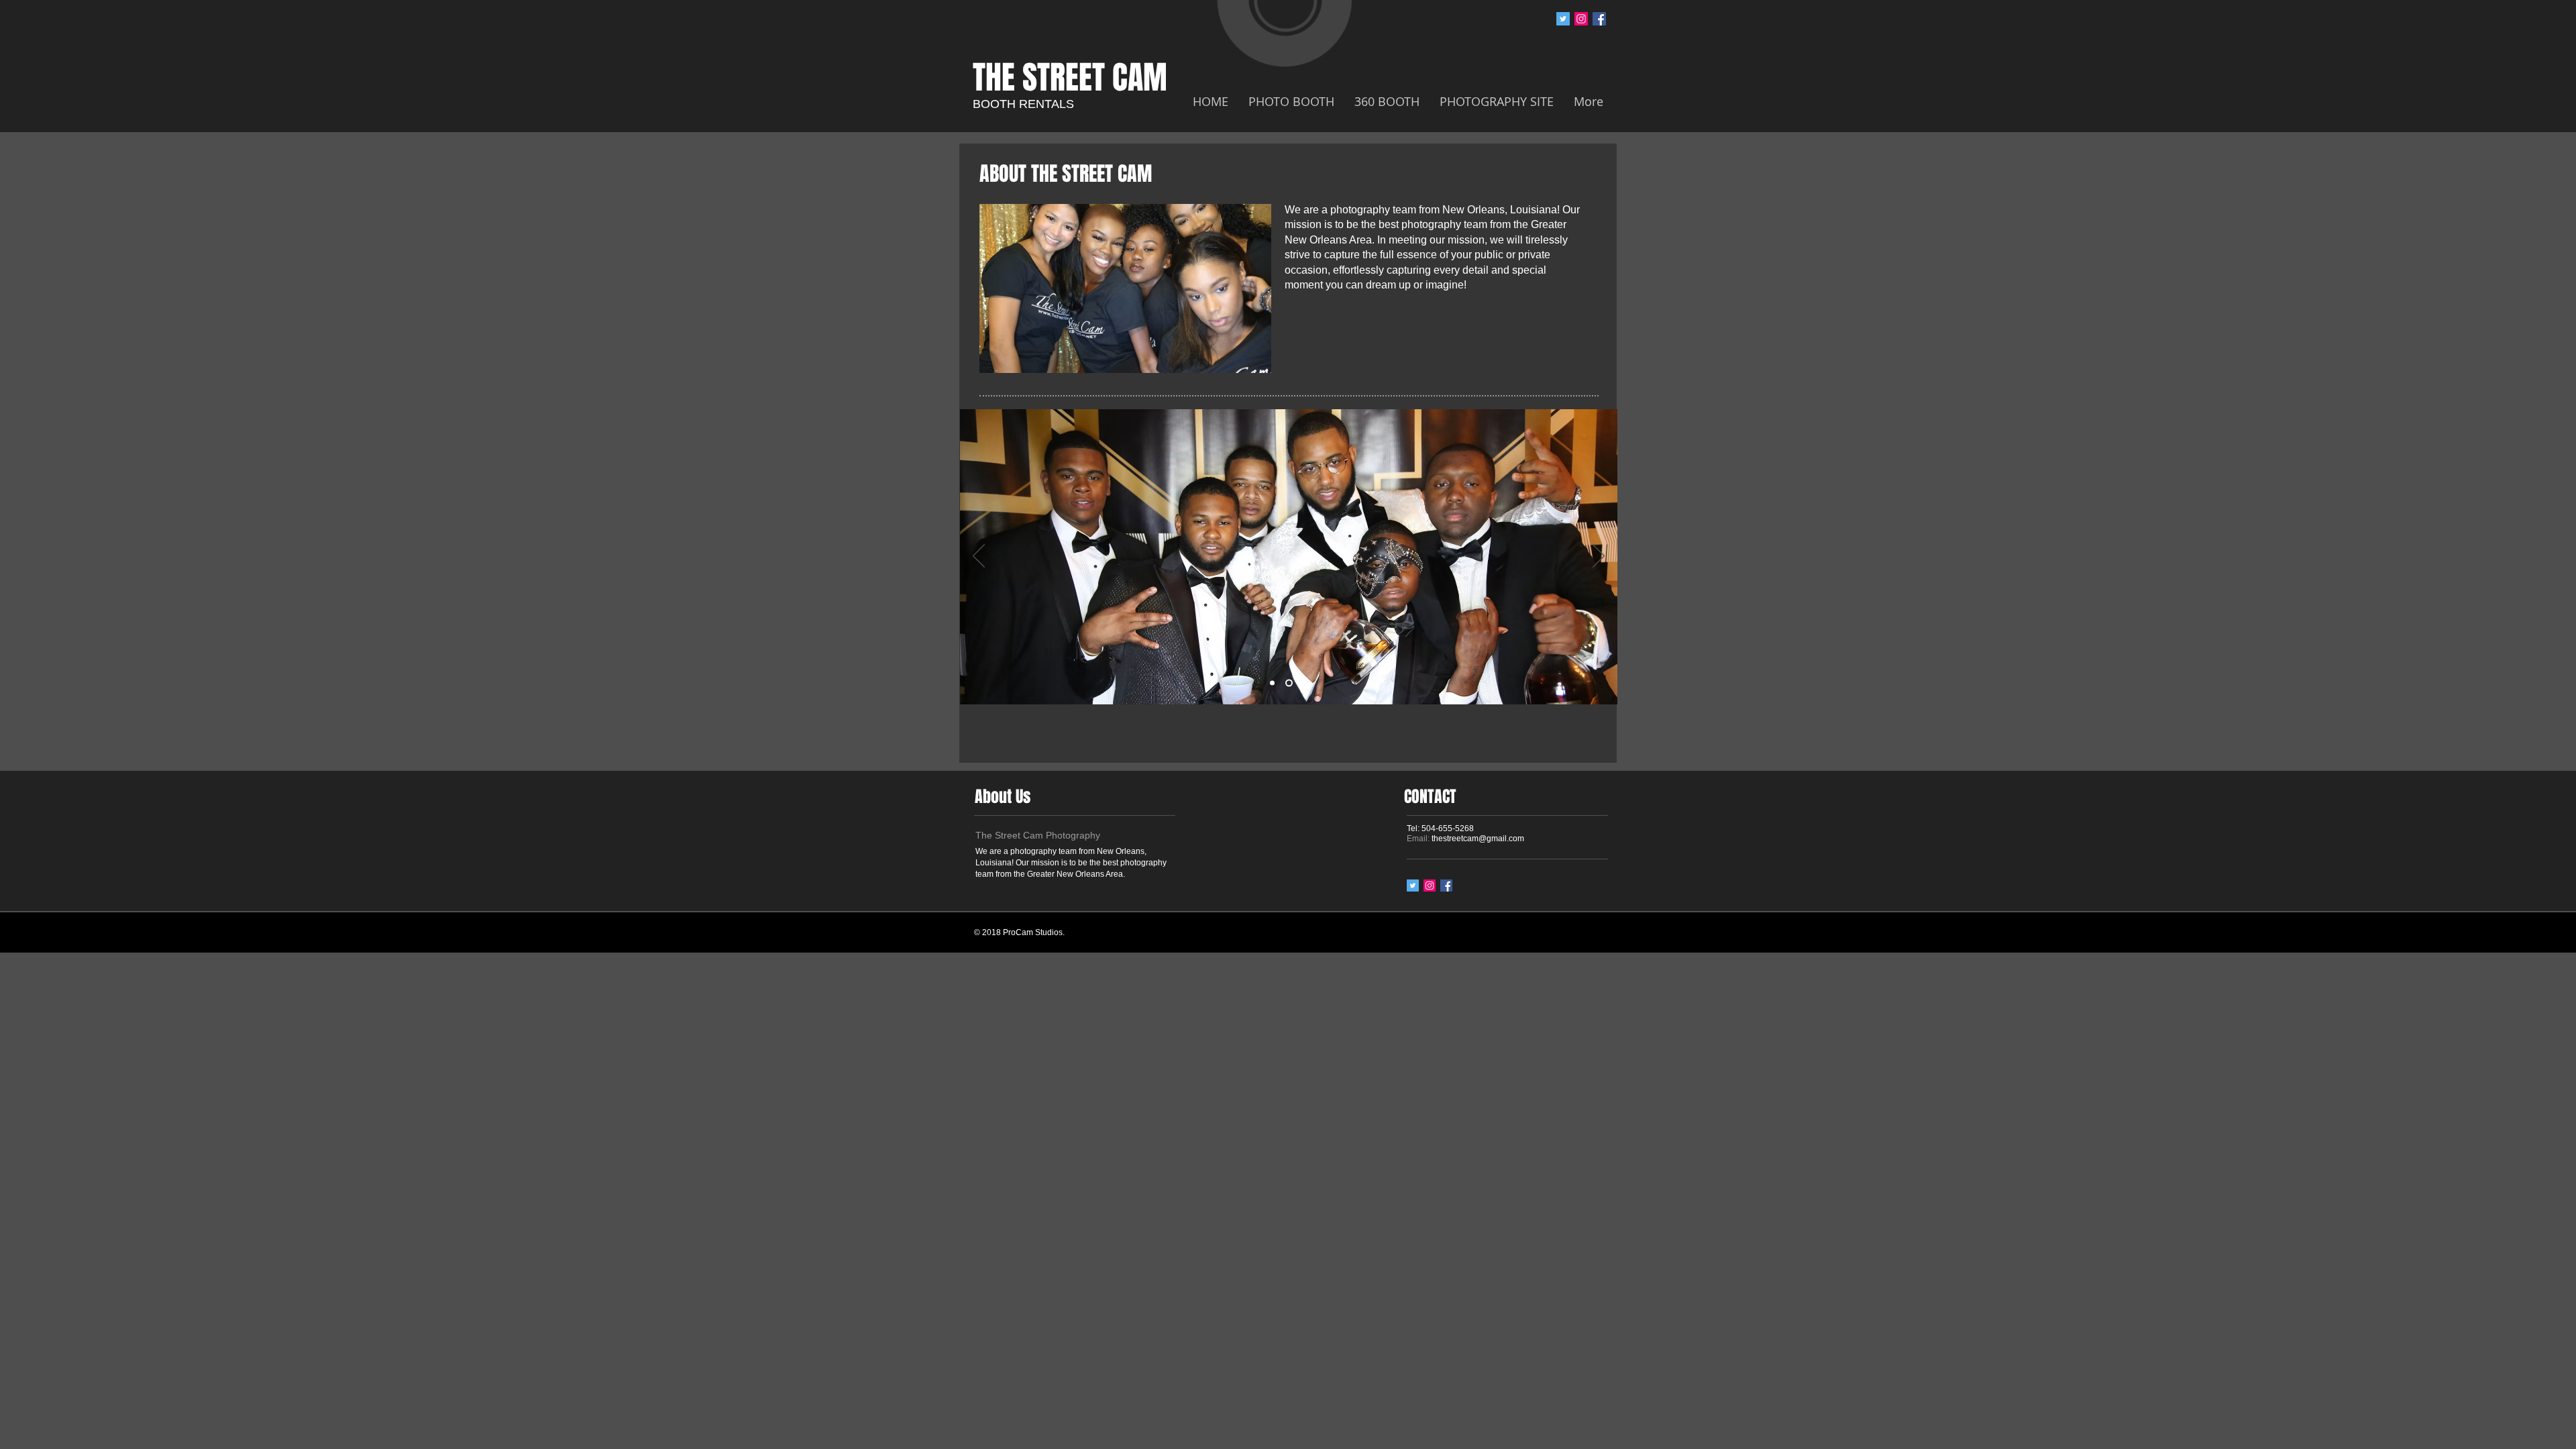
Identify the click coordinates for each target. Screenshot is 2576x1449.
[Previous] (979, 557)
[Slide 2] (1288, 683)
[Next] (1599, 557)
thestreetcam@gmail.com (1478, 839)
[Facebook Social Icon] (1599, 19)
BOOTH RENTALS (1023, 104)
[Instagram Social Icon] (1581, 19)
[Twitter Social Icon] (1563, 19)
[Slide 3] (1304, 683)
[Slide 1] (1272, 683)
